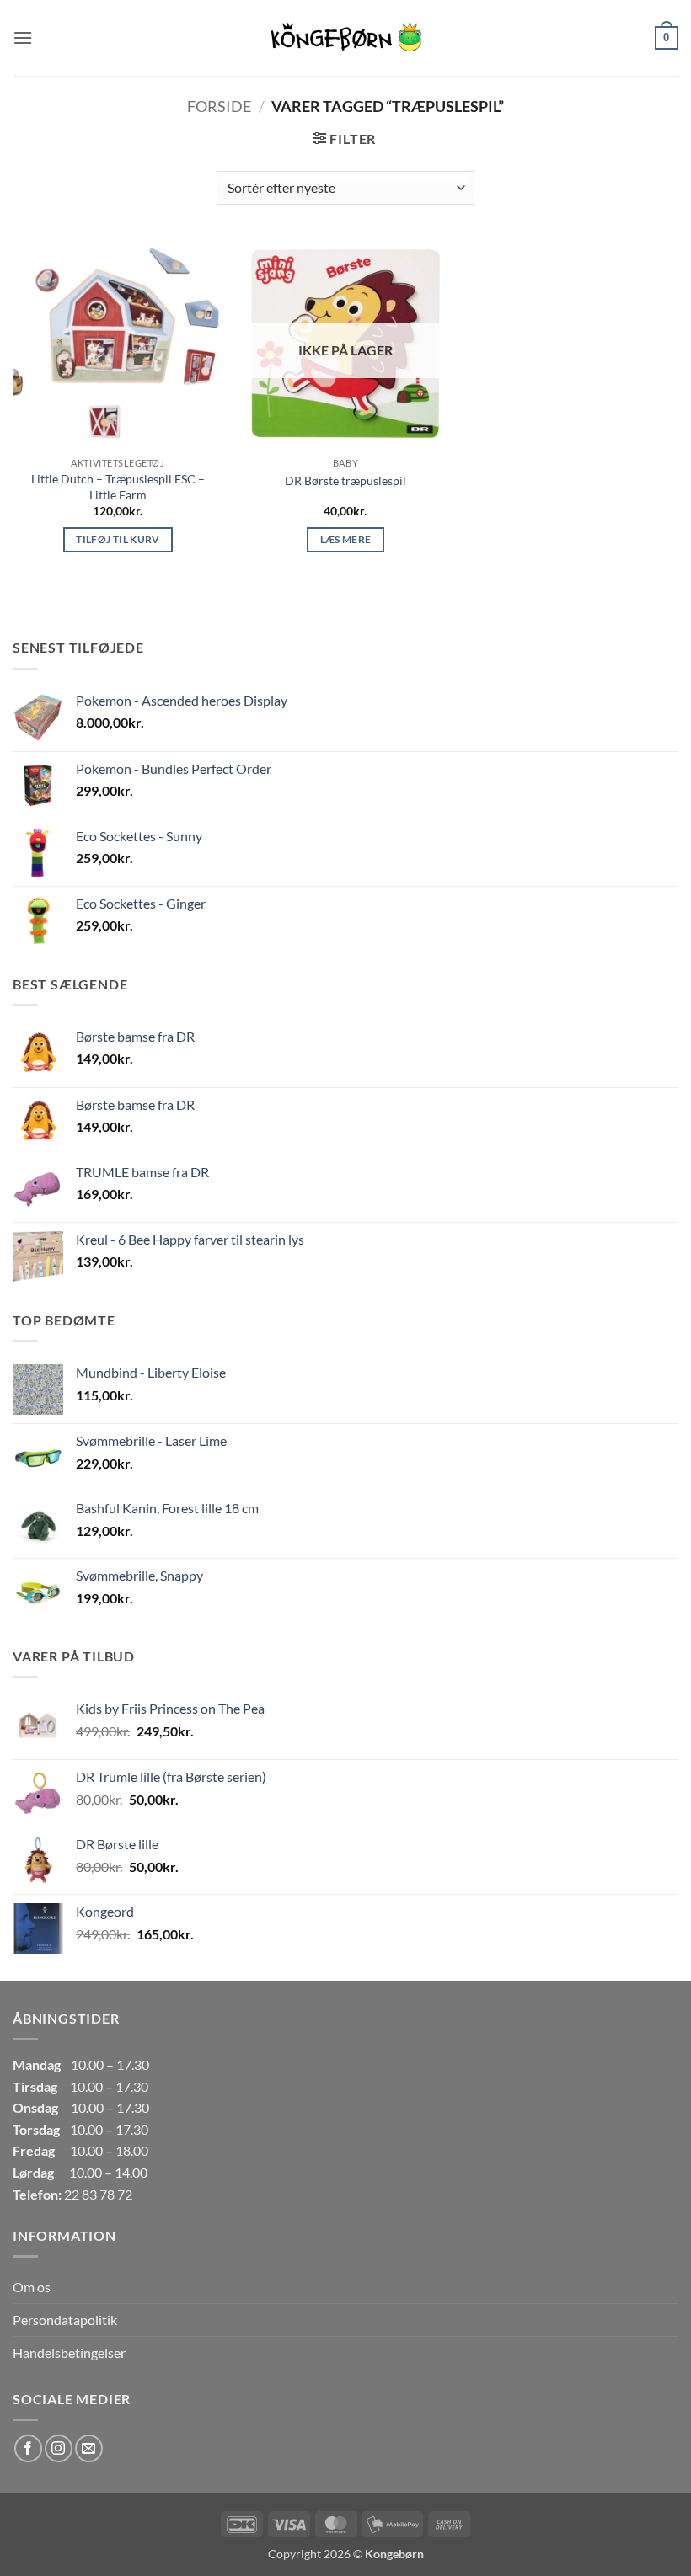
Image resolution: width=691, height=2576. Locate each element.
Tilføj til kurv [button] (118, 539)
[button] (23, 37)
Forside (219, 106)
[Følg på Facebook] (28, 2448)
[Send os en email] (89, 2448)
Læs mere (346, 539)
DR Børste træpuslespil (345, 480)
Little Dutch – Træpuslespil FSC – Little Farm (118, 487)
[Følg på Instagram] (59, 2448)
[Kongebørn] (345, 38)
